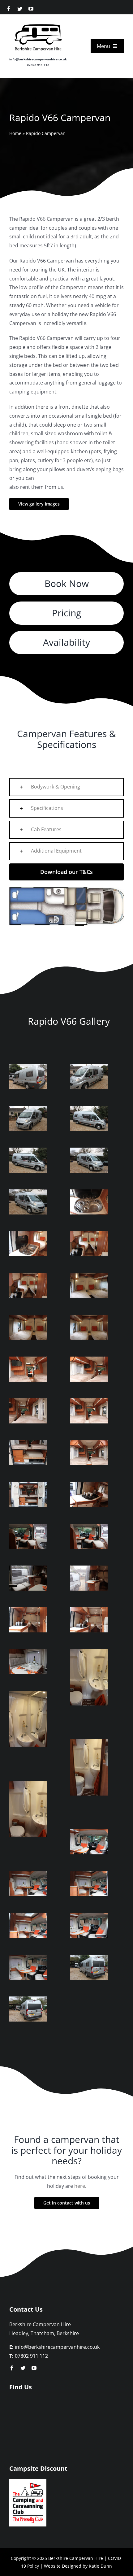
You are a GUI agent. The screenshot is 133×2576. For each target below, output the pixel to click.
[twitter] (20, 9)
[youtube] (31, 9)
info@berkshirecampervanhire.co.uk (38, 59)
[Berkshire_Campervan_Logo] (38, 23)
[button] (66, 787)
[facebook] (9, 9)
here (80, 2186)
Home (15, 133)
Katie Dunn (100, 2566)
